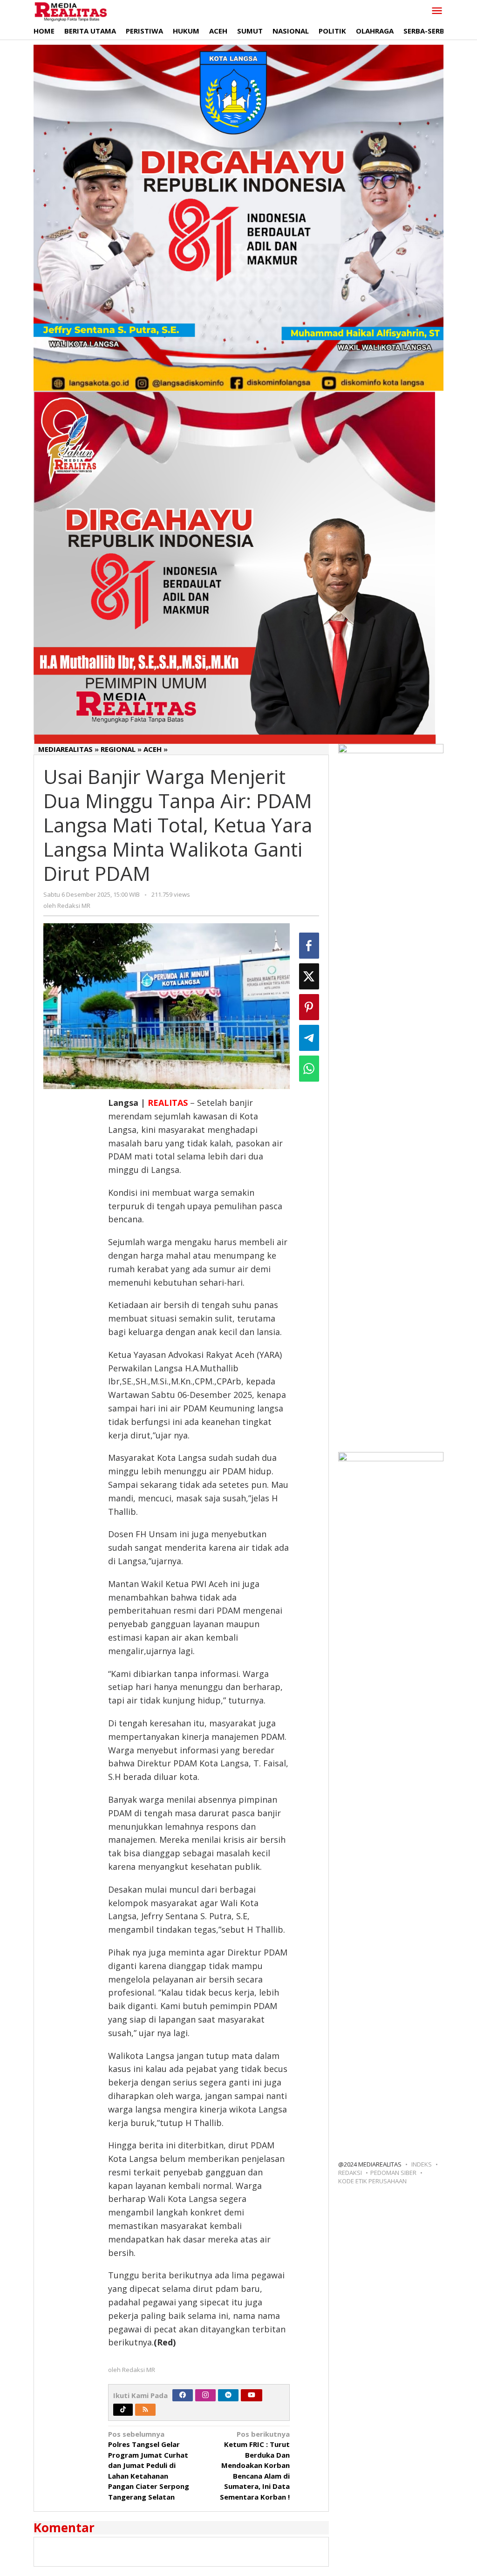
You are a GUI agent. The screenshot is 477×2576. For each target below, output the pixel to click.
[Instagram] (205, 2395)
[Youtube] (252, 2395)
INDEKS (422, 2164)
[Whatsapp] (309, 1069)
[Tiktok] (123, 2410)
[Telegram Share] (309, 1038)
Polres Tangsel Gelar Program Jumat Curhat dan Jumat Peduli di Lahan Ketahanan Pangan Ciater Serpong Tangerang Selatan (149, 2465)
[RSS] (145, 2410)
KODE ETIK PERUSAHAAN (372, 2181)
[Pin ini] (309, 1007)
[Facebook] (183, 2395)
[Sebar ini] (309, 946)
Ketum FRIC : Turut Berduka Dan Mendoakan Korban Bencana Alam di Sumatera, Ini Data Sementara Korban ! (255, 2465)
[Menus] (437, 11)
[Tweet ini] (309, 976)
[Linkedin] (228, 2395)
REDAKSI (350, 2173)
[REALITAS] (71, 11)
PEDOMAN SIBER (393, 2173)
